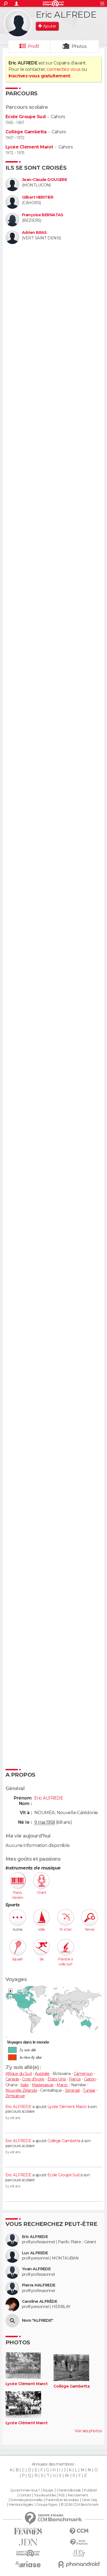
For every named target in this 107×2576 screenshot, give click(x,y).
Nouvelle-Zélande (21, 2090)
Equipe (48, 2490)
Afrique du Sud (19, 2074)
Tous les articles (45, 2495)
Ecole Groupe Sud (26, 117)
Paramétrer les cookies (62, 2500)
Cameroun (83, 2074)
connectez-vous (64, 69)
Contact (25, 2495)
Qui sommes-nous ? (25, 2490)
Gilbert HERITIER (38, 197)
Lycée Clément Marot (29, 147)
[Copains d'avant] (28, 2553)
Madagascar (43, 2085)
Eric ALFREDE (18, 2107)
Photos (79, 46)
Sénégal (72, 2090)
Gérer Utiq (89, 2500)
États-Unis (57, 2079)
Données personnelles (26, 2500)
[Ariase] (28, 2564)
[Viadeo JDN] (79, 2553)
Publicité (90, 2490)
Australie (42, 2074)
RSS (62, 2495)
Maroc (62, 2085)
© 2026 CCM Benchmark (80, 2505)
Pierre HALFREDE (39, 2285)
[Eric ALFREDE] (18, 23)
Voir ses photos (88, 2431)
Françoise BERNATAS (43, 215)
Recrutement (78, 2495)
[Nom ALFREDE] (12, 2321)
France (75, 2079)
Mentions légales (21, 2505)
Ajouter (50, 26)
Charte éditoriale (69, 2490)
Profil (33, 46)
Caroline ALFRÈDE (40, 2302)
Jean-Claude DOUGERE (44, 180)
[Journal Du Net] (28, 2542)
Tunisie (89, 2090)
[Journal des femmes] (28, 2531)
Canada (12, 2079)
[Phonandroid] (79, 2564)
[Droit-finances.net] (79, 2542)
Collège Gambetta (26, 132)
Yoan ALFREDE (36, 2269)
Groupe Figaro (47, 2505)
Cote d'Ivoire (33, 2079)
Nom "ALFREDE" (38, 2321)
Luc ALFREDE (35, 2253)
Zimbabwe (15, 2096)
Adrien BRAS (34, 233)
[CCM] (79, 2531)
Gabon (90, 2079)
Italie (25, 2085)
